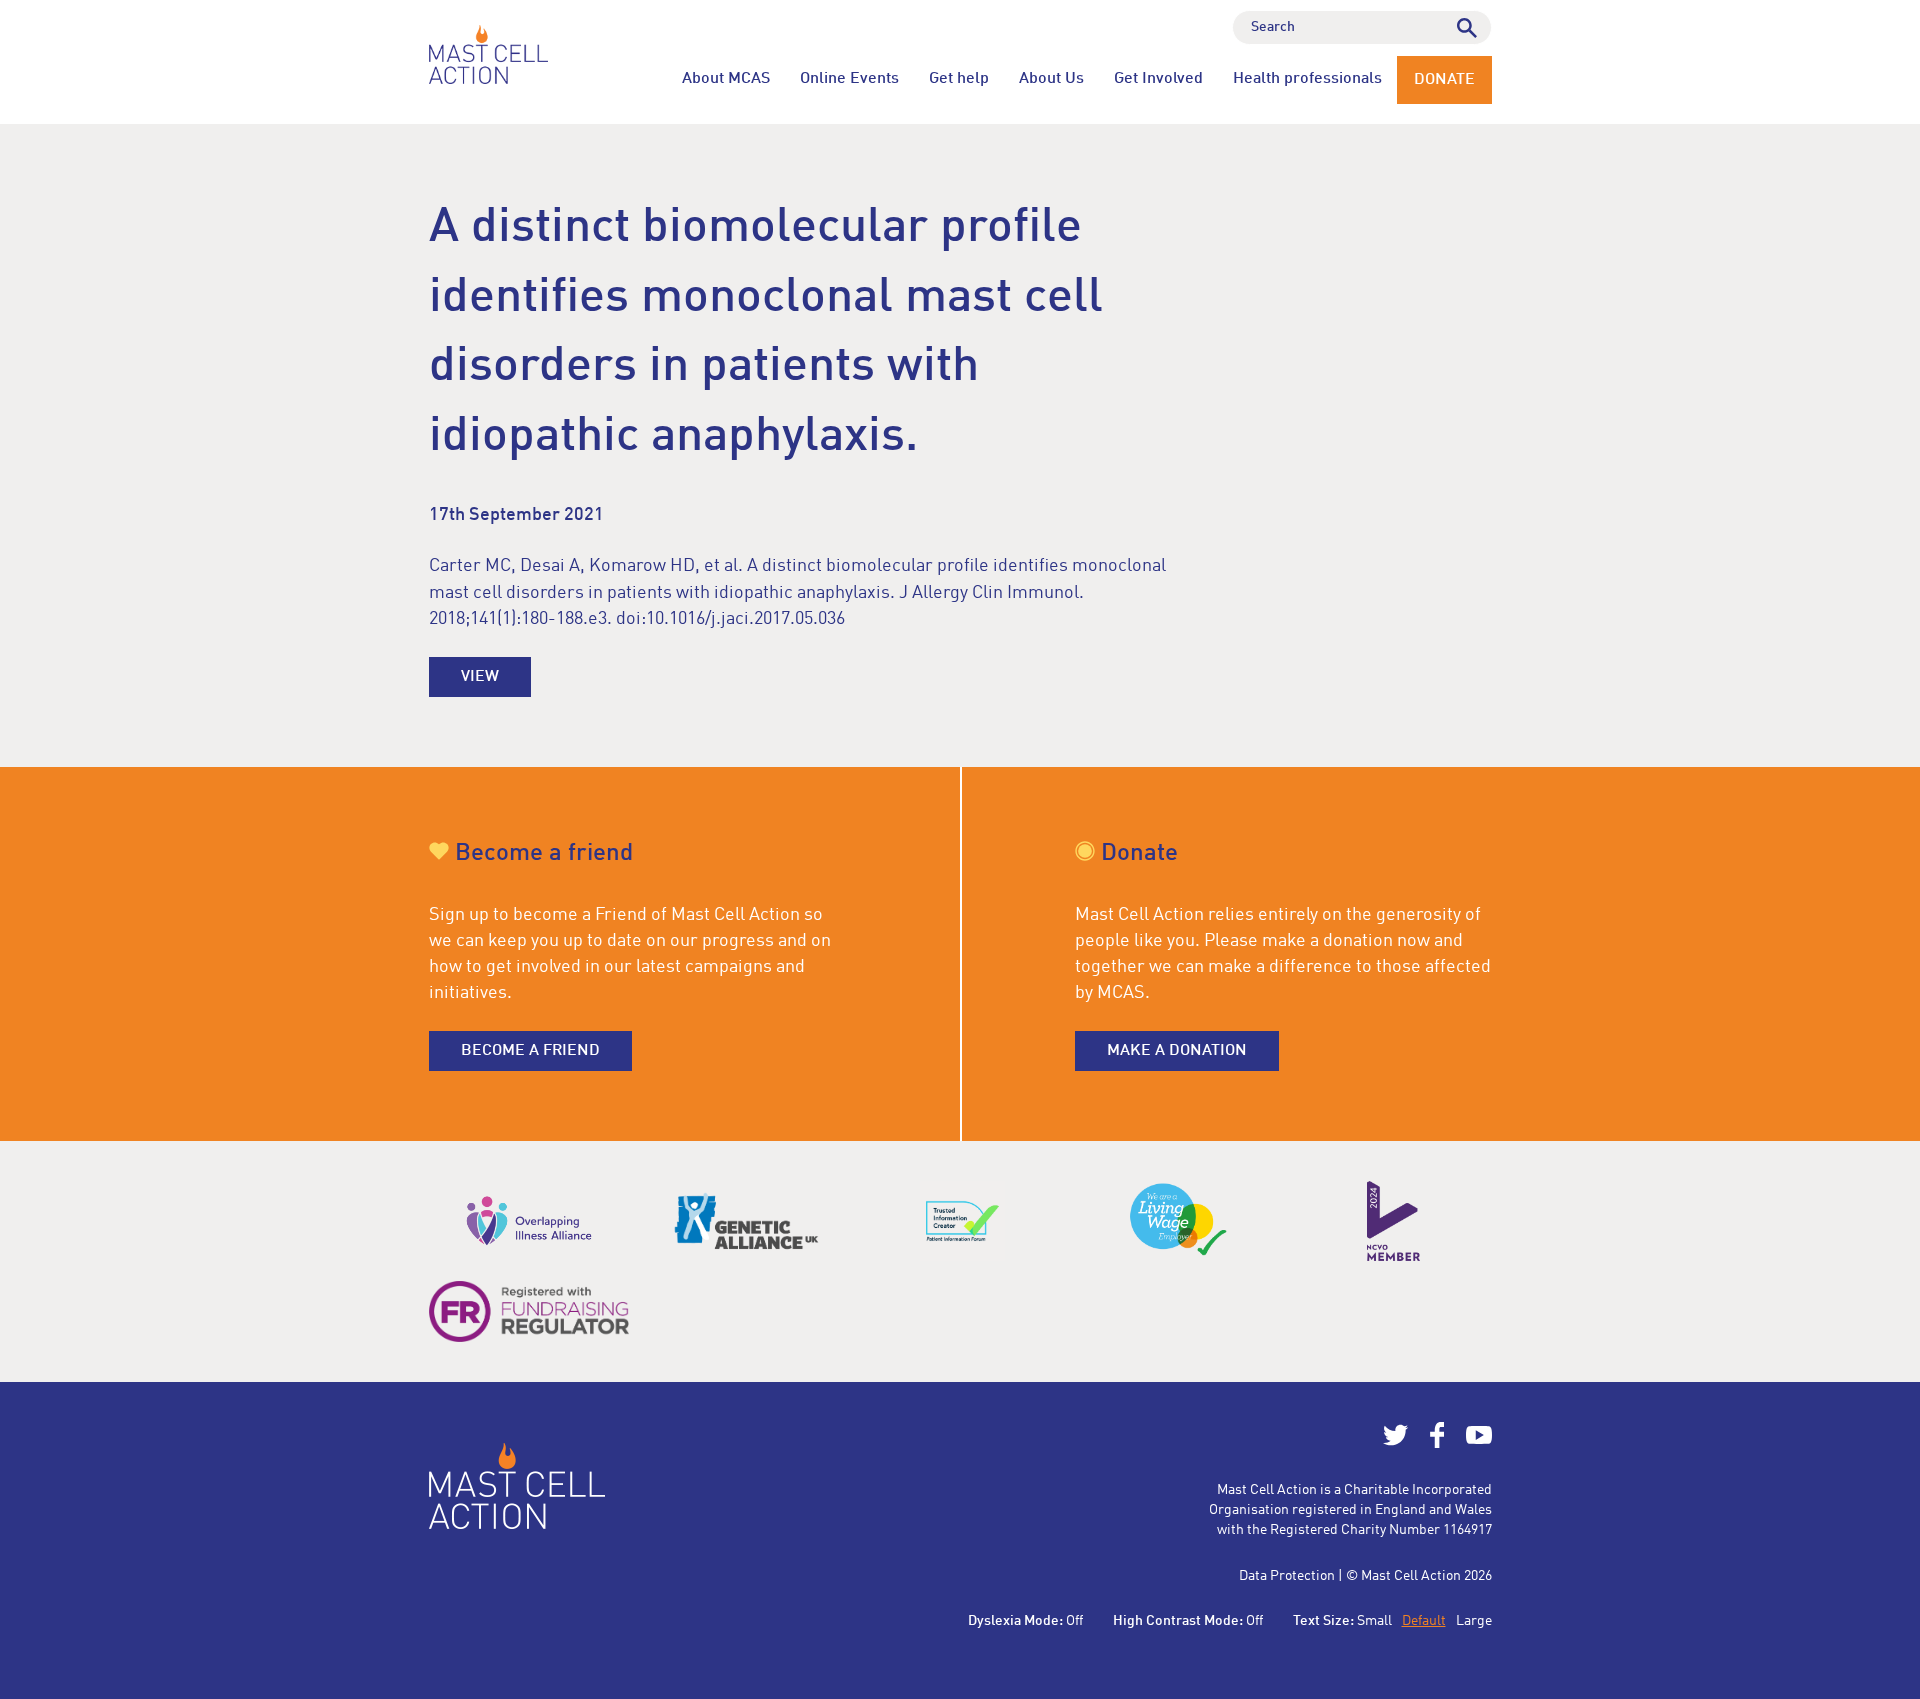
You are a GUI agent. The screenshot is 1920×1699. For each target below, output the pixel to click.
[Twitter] (1396, 1444)
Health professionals (1307, 79)
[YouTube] (1479, 1444)
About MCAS (726, 79)
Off (1074, 1621)
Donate (1444, 80)
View (480, 677)
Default (1424, 1621)
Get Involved (1158, 79)
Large (1474, 1621)
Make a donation (1177, 1051)
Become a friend (530, 1051)
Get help (959, 79)
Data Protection (1287, 1576)
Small (1374, 1621)
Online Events (849, 79)
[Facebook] (1437, 1444)
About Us (1051, 79)
